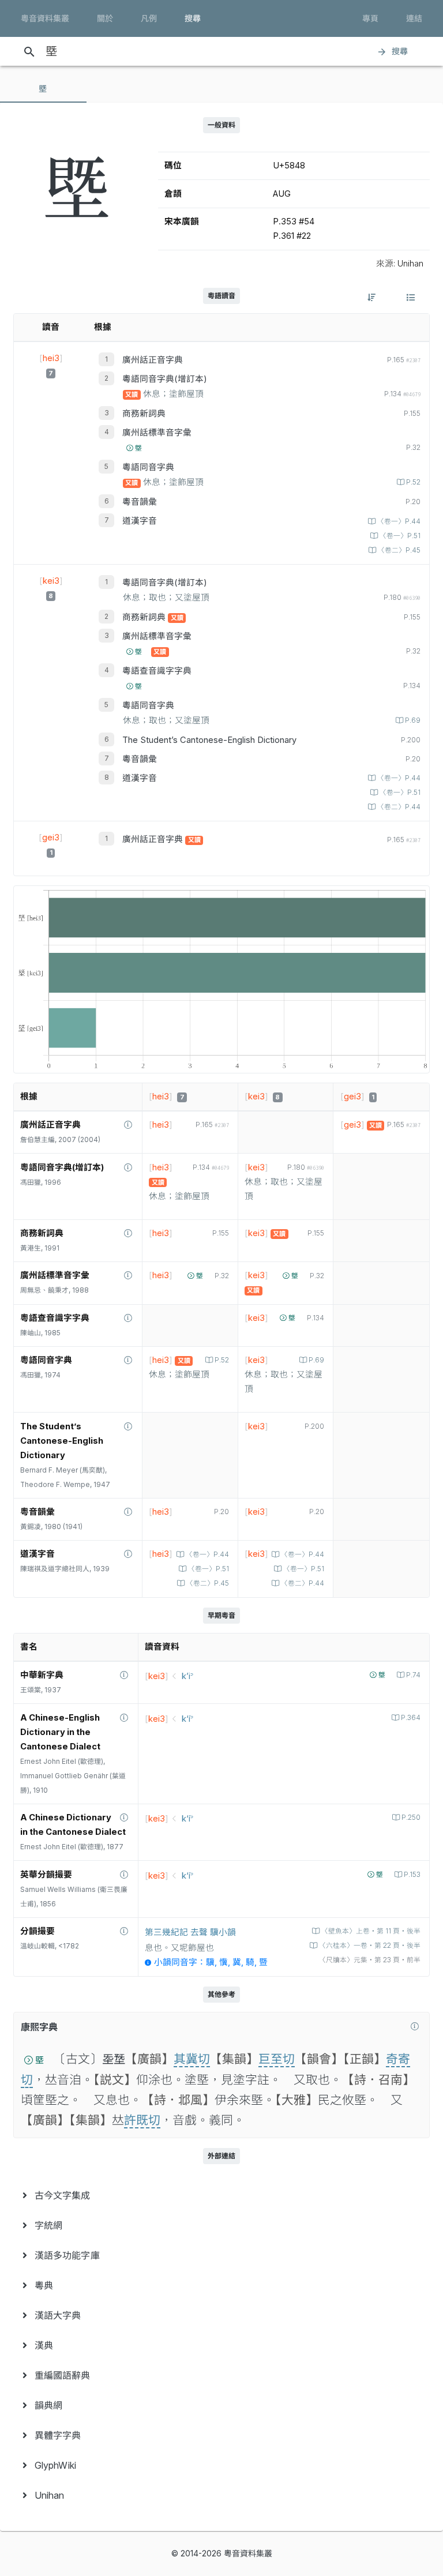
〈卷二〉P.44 (399, 807)
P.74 (413, 1675)
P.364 (411, 1718)
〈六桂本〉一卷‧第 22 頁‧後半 (370, 1946)
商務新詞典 (144, 414)
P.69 (413, 720)
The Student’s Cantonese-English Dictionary (209, 740)
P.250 (411, 1818)
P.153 (412, 1875)
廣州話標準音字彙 (157, 433)
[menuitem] (221, 2195)
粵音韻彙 (140, 502)
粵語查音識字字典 (157, 671)
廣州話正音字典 (153, 360)
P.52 (413, 482)
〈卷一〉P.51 (400, 536)
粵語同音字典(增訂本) (165, 379)
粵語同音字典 (148, 467)
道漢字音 (140, 521)
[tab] (43, 89)
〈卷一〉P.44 (399, 521)
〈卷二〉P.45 (399, 550)
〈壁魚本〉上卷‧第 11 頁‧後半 (371, 1931)
